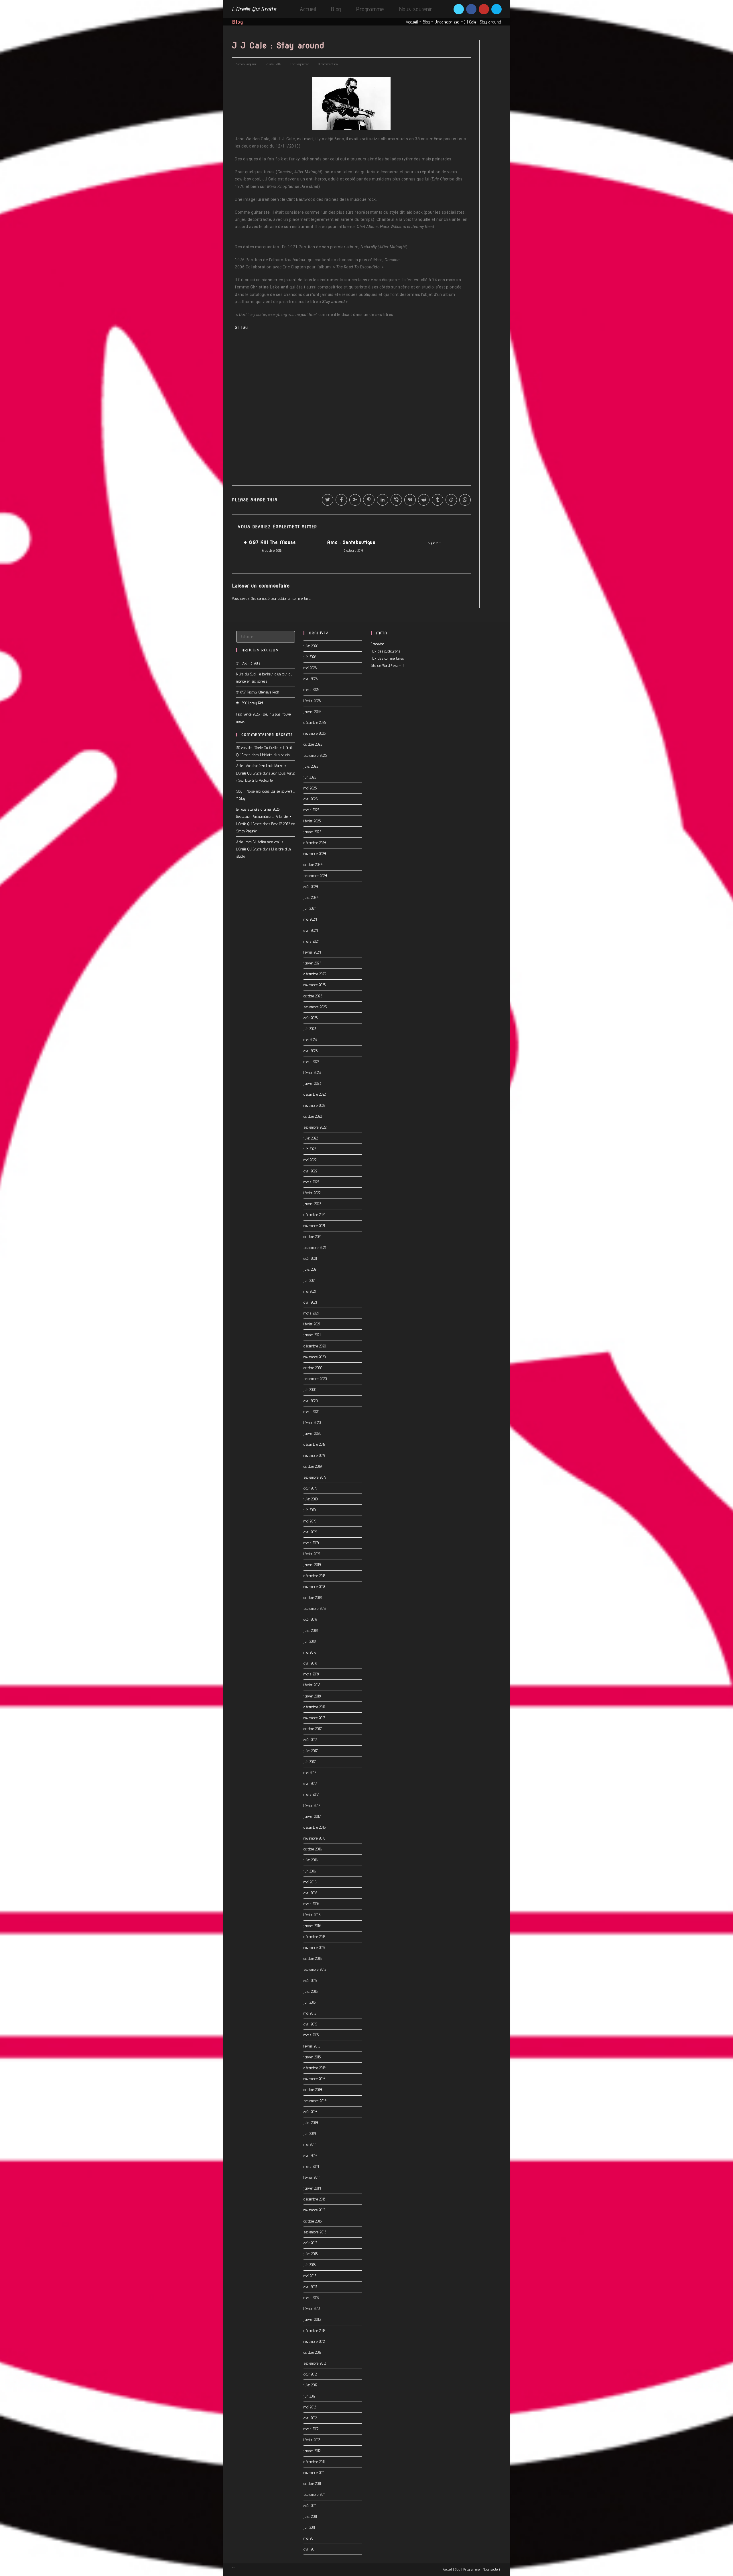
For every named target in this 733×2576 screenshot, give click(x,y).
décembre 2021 (314, 1215)
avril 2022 (310, 1171)
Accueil (412, 22)
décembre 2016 (315, 1827)
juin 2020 (310, 1390)
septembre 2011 (314, 2494)
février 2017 (312, 1805)
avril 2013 (310, 2287)
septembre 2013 (315, 2232)
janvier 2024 (313, 963)
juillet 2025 (311, 766)
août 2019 (310, 1488)
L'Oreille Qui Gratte (254, 9)
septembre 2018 (315, 1608)
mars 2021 (311, 1313)
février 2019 (312, 1554)
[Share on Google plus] (355, 500)
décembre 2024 (315, 843)
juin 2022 (310, 1149)
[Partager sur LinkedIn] (383, 500)
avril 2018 (310, 1663)
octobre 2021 (312, 1237)
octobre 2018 (313, 1598)
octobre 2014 (313, 2090)
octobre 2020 (313, 1368)
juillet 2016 (311, 1860)
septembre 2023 (315, 1007)
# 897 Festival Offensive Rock (258, 692)
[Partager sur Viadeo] (451, 500)
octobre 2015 (313, 1958)
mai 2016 (310, 1882)
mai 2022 (310, 1160)
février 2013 (312, 2308)
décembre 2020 (315, 1346)
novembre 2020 (315, 1357)
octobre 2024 (313, 864)
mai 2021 (310, 1291)
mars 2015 (311, 2035)
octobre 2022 (313, 1116)
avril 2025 (311, 799)
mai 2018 (310, 1652)
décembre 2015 (315, 1937)
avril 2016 (310, 1893)
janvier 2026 (312, 712)
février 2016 (312, 1915)
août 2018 (310, 1619)
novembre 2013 (314, 2210)
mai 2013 (310, 2276)
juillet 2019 (311, 1499)
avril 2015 (310, 2024)
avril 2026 (311, 679)
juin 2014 (310, 2133)
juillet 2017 (311, 1751)
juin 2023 (310, 1029)
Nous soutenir (492, 2569)
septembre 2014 (315, 2101)
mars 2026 (312, 689)
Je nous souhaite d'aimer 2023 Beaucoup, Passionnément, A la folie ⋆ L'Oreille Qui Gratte (264, 816)
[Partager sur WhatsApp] (465, 500)
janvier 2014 (312, 2188)
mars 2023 (312, 1062)
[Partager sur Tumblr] (438, 500)
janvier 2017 (312, 1816)
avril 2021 (310, 1302)
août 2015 (310, 1980)
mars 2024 (312, 941)
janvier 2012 (312, 2451)
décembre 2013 (315, 2199)
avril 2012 (310, 2418)
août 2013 (310, 2243)
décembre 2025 (315, 722)
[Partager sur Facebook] (341, 500)
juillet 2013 (311, 2254)
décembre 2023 (315, 974)
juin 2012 (310, 2396)
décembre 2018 (315, 1576)
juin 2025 (310, 777)
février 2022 (312, 1193)
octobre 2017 (313, 1729)
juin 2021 (310, 1280)
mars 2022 (311, 1182)
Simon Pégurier (247, 64)
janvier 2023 (312, 1083)
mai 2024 (310, 919)
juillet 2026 (311, 646)
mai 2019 (310, 1521)
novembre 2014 (315, 2079)
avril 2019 (310, 1532)
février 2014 (312, 2177)
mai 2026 (310, 668)
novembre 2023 (315, 985)
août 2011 (310, 2506)
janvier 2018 (312, 1696)
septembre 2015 (315, 1969)
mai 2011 (309, 2538)
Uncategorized (447, 22)
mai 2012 (310, 2407)
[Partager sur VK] (410, 500)
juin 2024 (310, 908)
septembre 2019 (315, 1477)
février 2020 (312, 1422)
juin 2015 (310, 2002)
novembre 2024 (315, 854)
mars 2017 (311, 1794)
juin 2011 (309, 2527)
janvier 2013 (312, 2319)
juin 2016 (310, 1871)
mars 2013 (311, 2298)
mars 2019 (311, 1543)
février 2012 (312, 2440)
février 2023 (312, 1072)
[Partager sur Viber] (396, 500)
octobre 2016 (313, 1849)
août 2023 (311, 1018)
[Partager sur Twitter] (328, 500)
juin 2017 (310, 1762)
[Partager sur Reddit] (424, 500)
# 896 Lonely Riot (250, 703)
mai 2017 (310, 1773)
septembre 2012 (315, 2363)
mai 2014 (310, 2144)
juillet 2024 (311, 897)
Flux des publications (386, 651)
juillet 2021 (310, 1269)
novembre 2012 (314, 2341)
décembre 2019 (315, 1444)
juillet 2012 (310, 2385)
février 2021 (312, 1324)
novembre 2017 (314, 1718)
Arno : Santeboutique (351, 542)
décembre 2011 (314, 2462)
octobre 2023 (313, 996)
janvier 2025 (312, 832)
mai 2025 (310, 788)
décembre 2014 (315, 2068)
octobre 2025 (313, 744)
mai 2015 (310, 2013)
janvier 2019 (312, 1565)
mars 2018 (311, 1674)
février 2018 (312, 1685)
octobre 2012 (312, 2352)
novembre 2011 (314, 2473)
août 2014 (311, 2112)
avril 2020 (311, 1401)
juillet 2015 (311, 1991)
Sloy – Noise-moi (249, 791)
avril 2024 (311, 930)
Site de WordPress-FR (387, 665)
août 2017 (310, 1740)
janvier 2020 (312, 1433)
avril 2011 (310, 2549)
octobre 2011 (312, 2483)
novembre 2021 (314, 1226)
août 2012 (310, 2374)
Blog (426, 22)
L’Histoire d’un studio (275, 755)
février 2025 (312, 821)
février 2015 (312, 2046)
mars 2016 (311, 1904)
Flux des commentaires (387, 658)
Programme (472, 2569)
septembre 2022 (315, 1127)
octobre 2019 (313, 1466)
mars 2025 (312, 810)
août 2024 (311, 887)
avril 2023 (311, 1051)
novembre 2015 (314, 1948)
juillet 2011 (310, 2516)
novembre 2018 (314, 1587)
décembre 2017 (315, 1707)
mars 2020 (312, 1412)
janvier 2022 (312, 1204)
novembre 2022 (315, 1105)
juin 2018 (310, 1641)
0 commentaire (328, 64)
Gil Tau (241, 327)
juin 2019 (310, 1510)
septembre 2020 (315, 1379)
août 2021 (310, 1258)
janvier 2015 (312, 2057)
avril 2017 (310, 1783)
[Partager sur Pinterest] (369, 500)
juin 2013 (310, 2265)
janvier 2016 (312, 1926)
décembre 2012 (314, 2331)
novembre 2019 (314, 1455)
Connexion (378, 644)
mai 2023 (310, 1040)
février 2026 (312, 701)
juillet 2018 (311, 1630)
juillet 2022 (311, 1138)
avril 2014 (310, 2155)
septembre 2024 (315, 876)
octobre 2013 (313, 2221)
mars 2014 (311, 2166)
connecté (263, 598)
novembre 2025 (315, 733)
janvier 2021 (312, 1335)
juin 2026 (310, 657)
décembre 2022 (315, 1094)
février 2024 (312, 952)
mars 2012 (311, 2429)
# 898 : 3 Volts (248, 663)
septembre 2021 (315, 1247)
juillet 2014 (311, 2123)
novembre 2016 (315, 1838)
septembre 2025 (315, 755)
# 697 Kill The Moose (270, 542)
